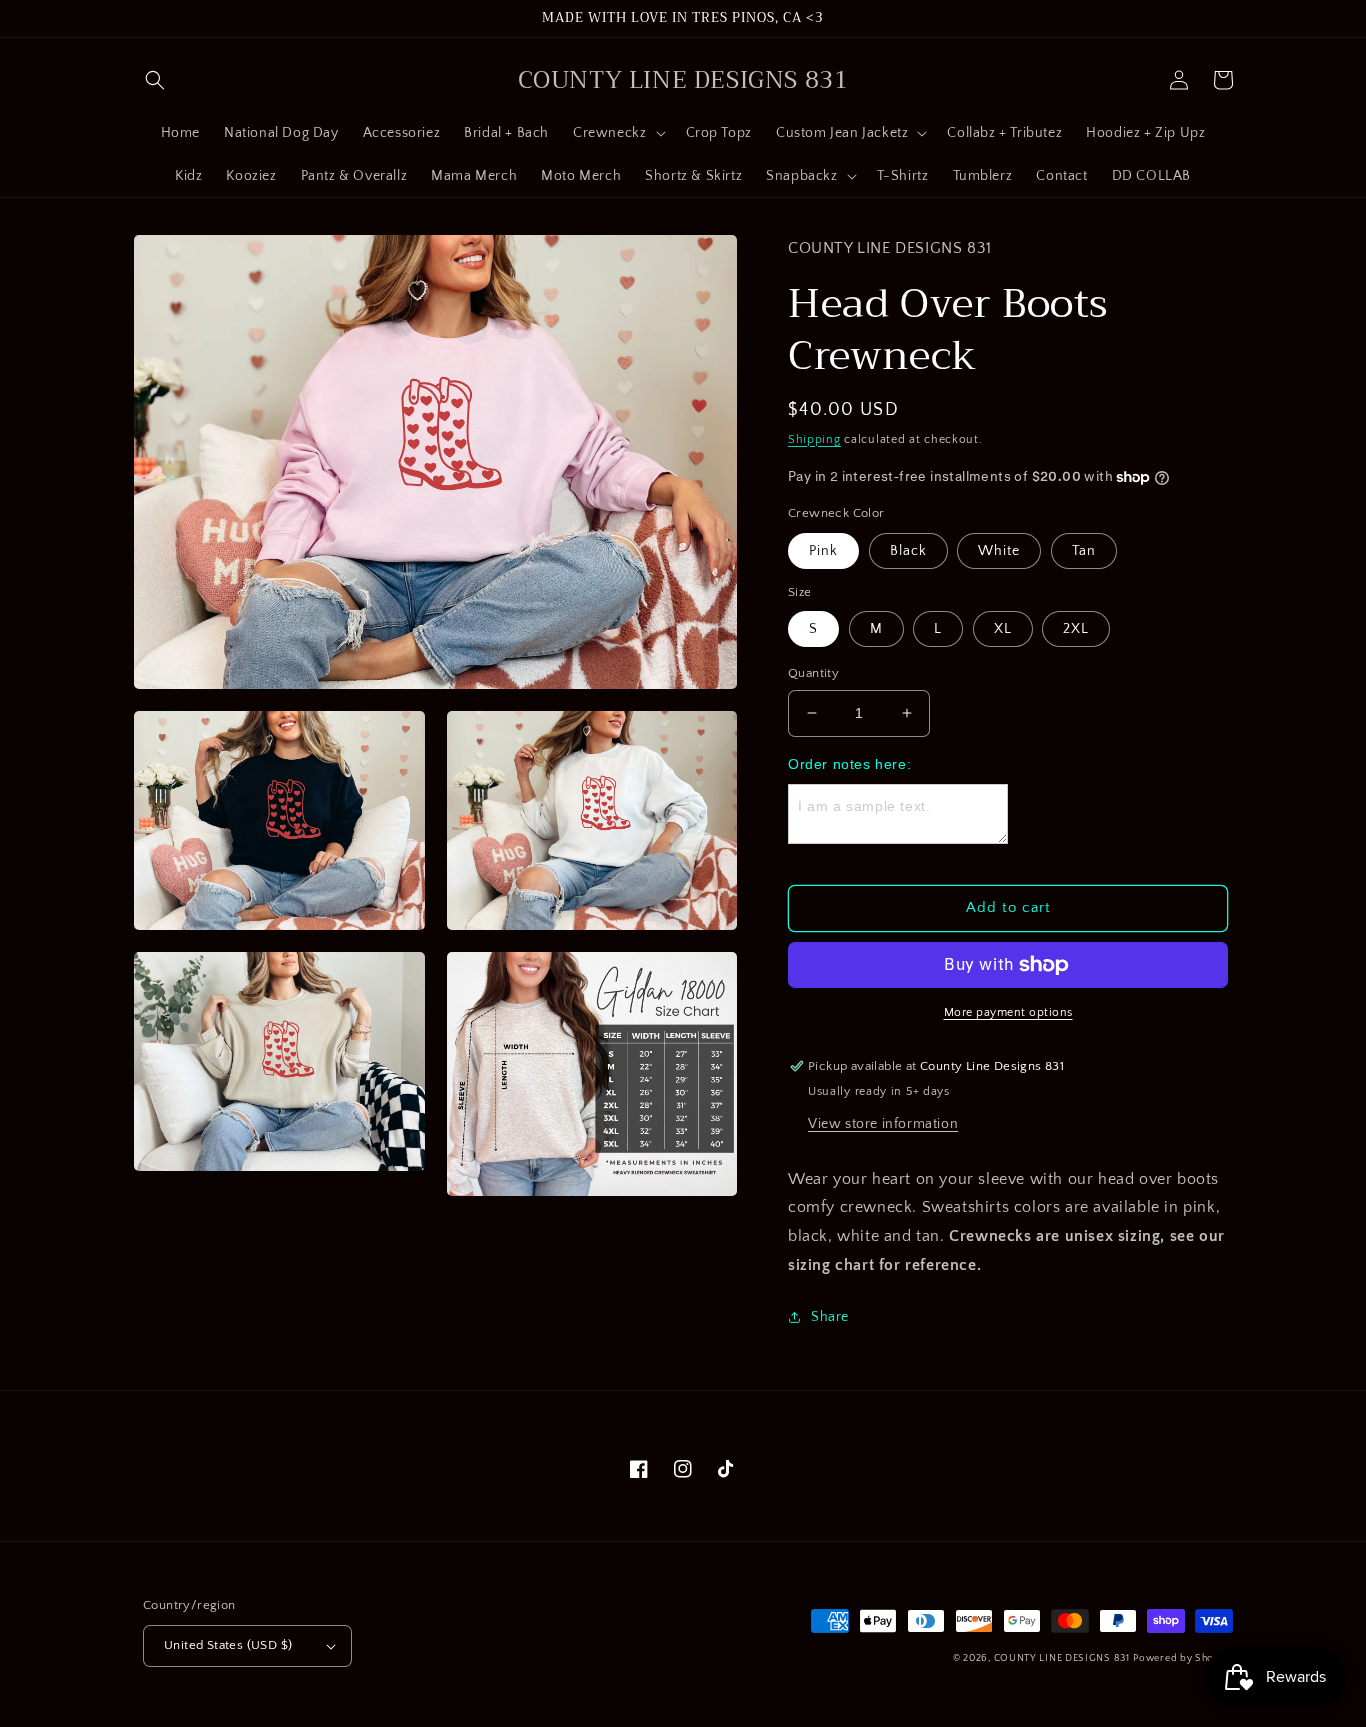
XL (1003, 629)
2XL (1076, 629)
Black (908, 551)
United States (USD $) (228, 1645)
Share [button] (830, 1317)
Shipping (814, 439)
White (999, 551)
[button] (155, 80)
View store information (883, 1124)
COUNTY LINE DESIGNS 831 (1062, 1658)
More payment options (1008, 1012)
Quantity (813, 673)
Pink (823, 551)
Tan (1084, 551)
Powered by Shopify (1183, 1658)
